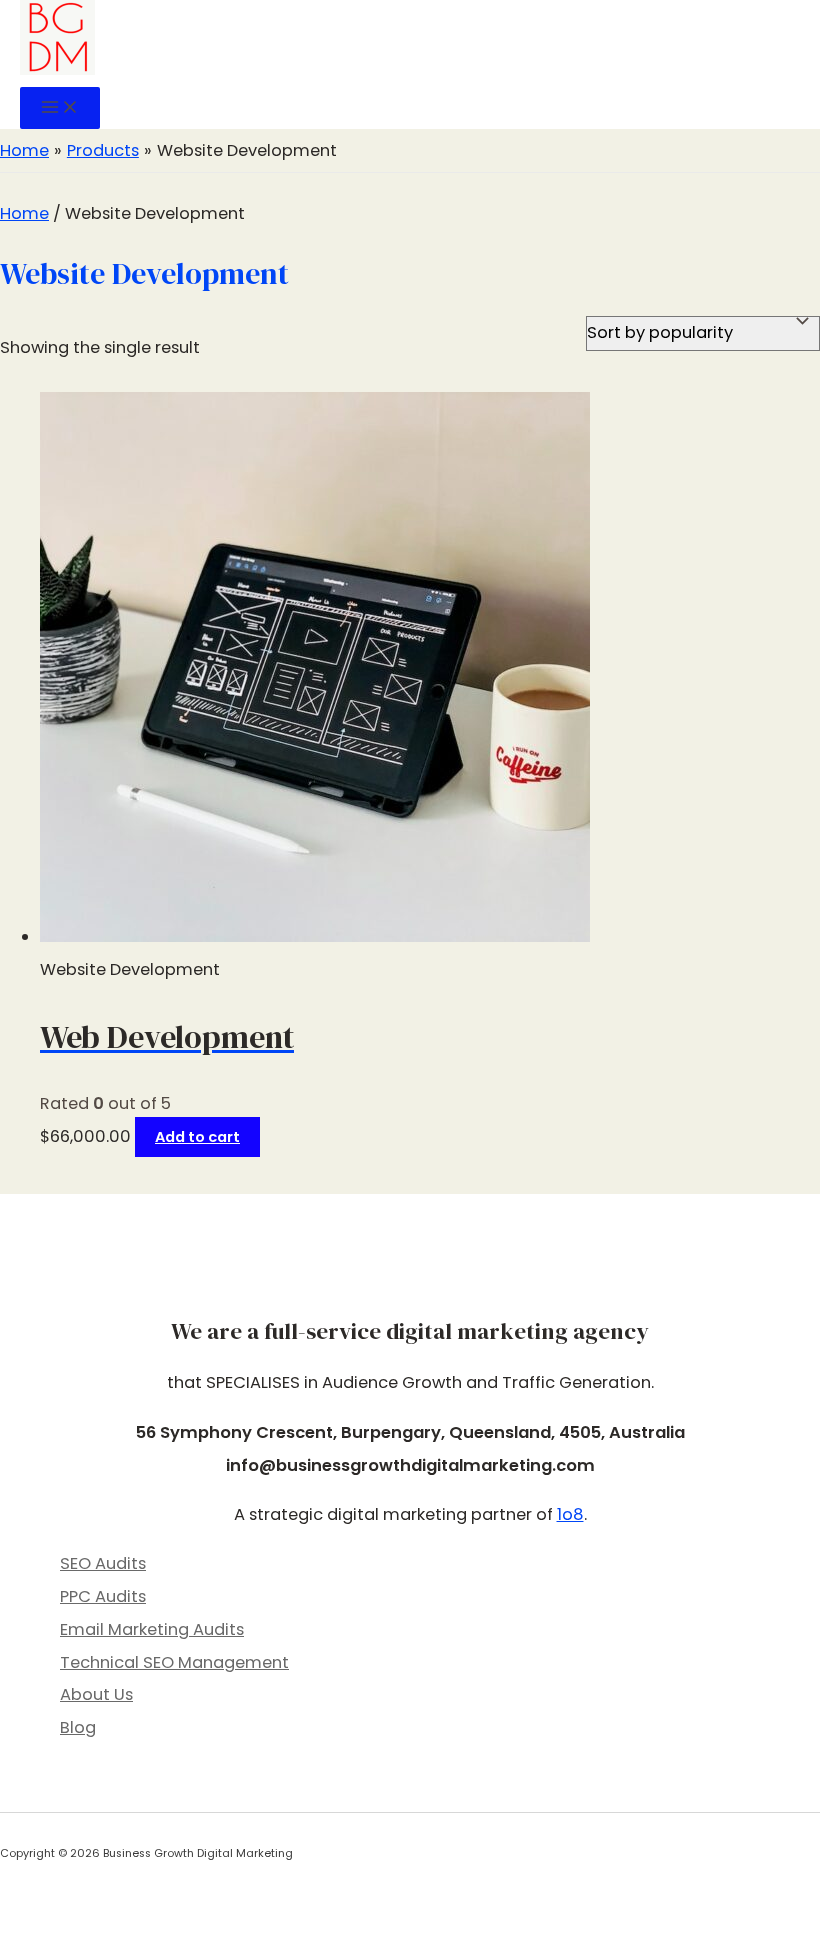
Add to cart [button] (197, 1137)
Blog (78, 1727)
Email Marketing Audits (152, 1629)
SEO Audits (103, 1563)
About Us (96, 1694)
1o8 (570, 1514)
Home (24, 213)
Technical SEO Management (174, 1662)
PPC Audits (103, 1596)
